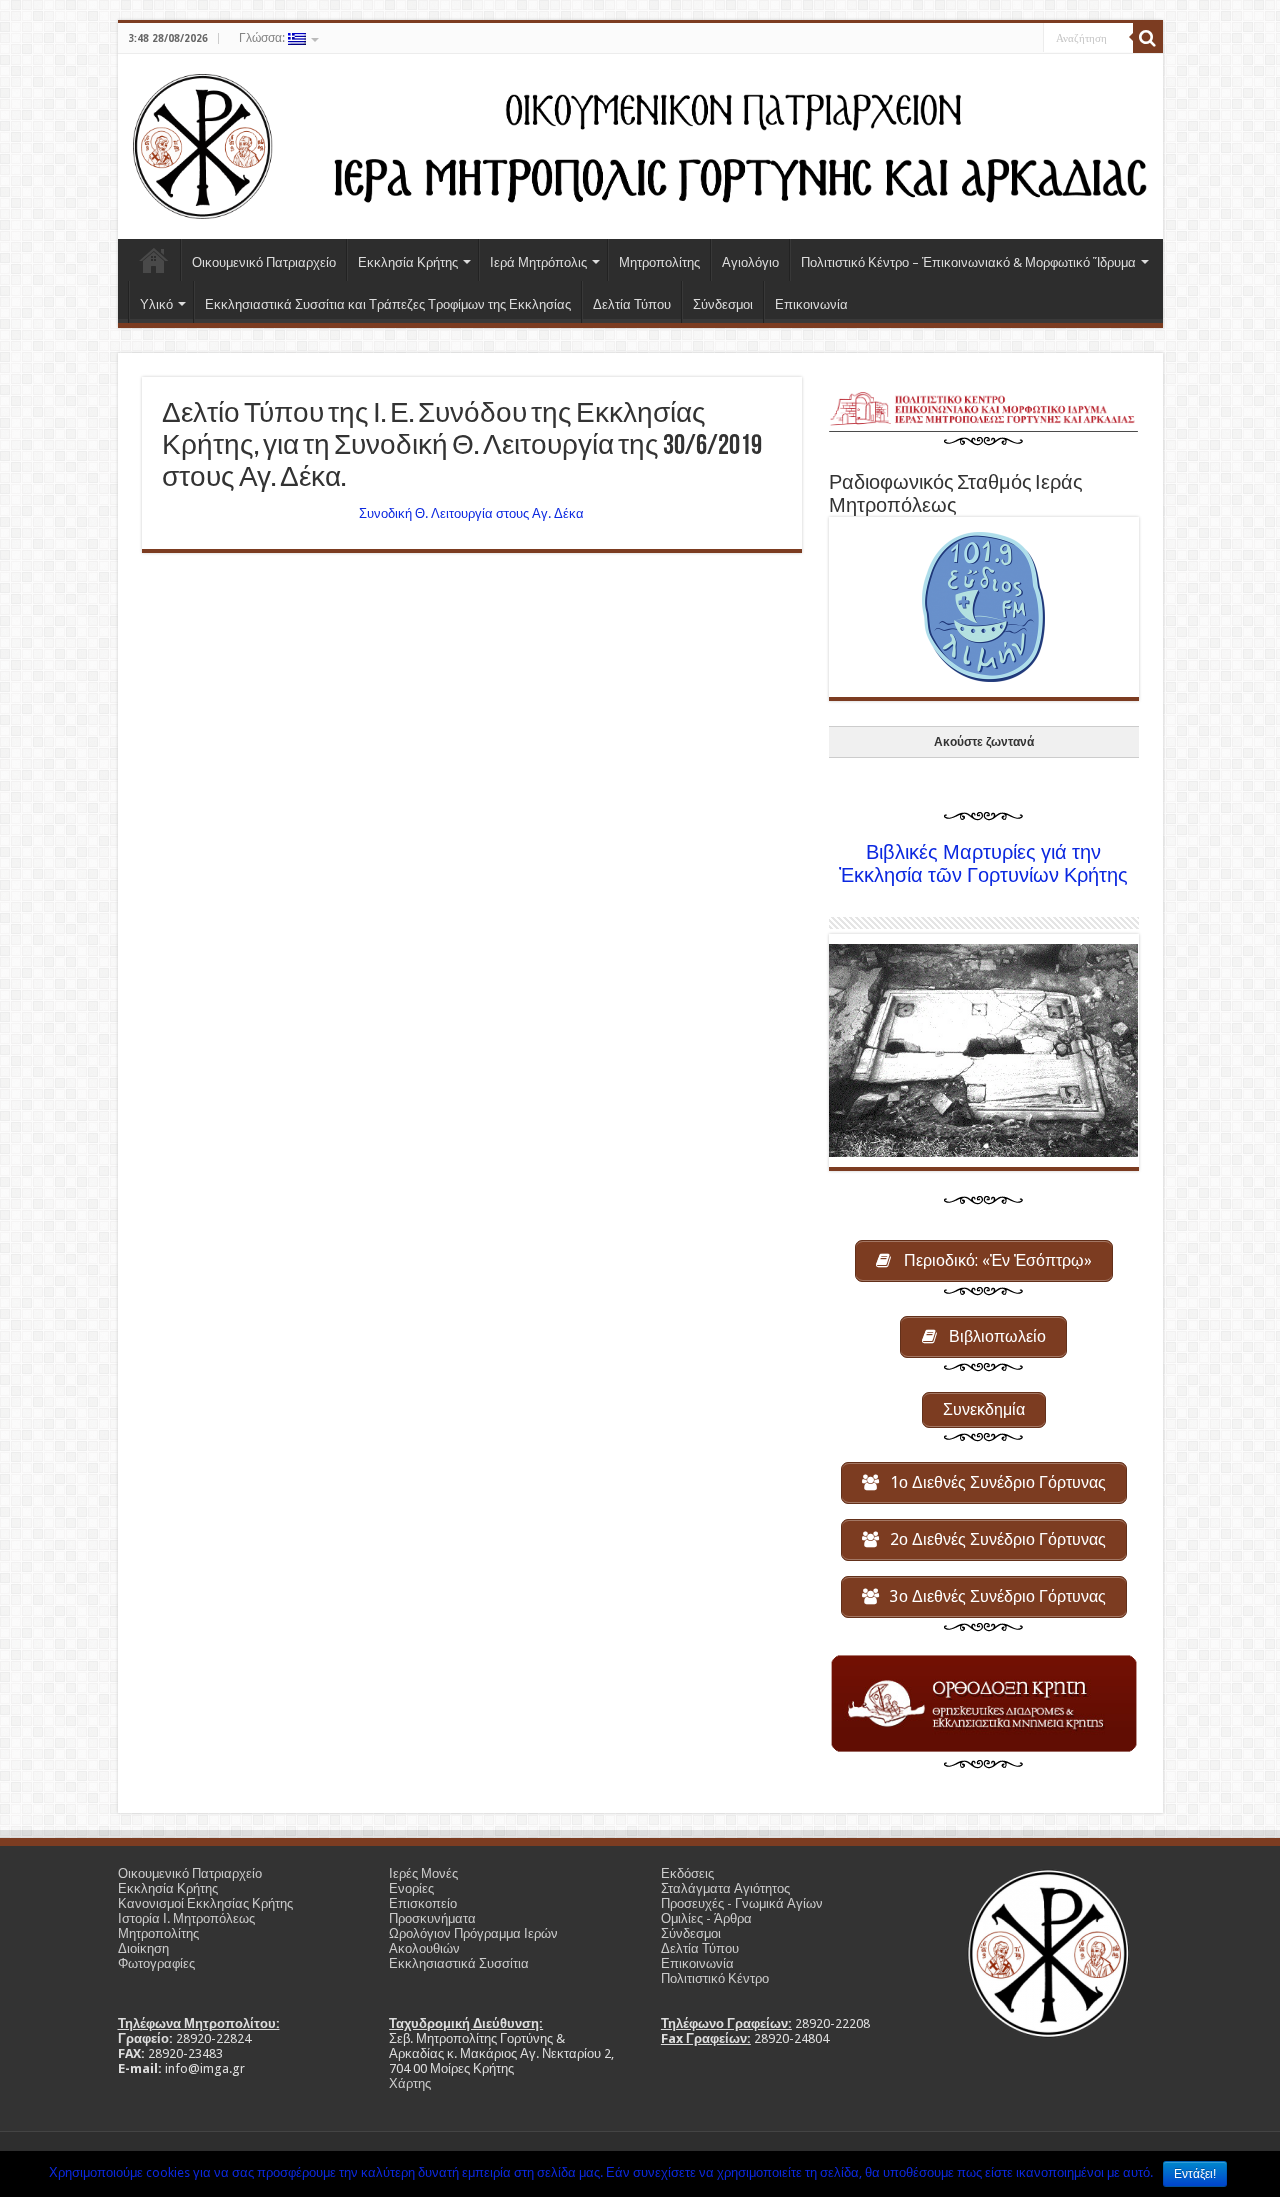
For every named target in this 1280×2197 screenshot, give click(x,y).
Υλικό (156, 304)
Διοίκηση (143, 1948)
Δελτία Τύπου (632, 304)
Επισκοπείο (423, 1903)
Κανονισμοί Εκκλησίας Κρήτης (205, 1903)
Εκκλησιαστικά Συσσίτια (459, 1963)
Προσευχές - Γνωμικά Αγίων (742, 1903)
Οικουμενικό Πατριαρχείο (264, 262)
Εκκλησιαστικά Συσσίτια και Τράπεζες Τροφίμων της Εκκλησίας (388, 304)
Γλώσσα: (263, 38)
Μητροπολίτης (659, 262)
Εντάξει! (1195, 2174)
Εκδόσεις (687, 1873)
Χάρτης (410, 2083)
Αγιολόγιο (750, 262)
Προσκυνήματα (432, 1918)
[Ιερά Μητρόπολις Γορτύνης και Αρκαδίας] (640, 143)
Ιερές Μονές (423, 1873)
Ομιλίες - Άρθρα (706, 1918)
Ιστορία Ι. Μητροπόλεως (186, 1918)
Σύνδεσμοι (723, 304)
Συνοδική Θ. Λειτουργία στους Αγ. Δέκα (471, 513)
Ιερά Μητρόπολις (538, 262)
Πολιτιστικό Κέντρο (715, 1978)
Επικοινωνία (811, 304)
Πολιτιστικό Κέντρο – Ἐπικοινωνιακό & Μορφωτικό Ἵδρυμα (968, 262)
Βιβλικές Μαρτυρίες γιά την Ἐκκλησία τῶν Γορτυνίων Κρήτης (983, 864)
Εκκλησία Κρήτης (408, 262)
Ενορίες (411, 1888)
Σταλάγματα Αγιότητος (725, 1888)
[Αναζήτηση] (1148, 38)
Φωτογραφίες (156, 1963)
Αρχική (154, 260)
